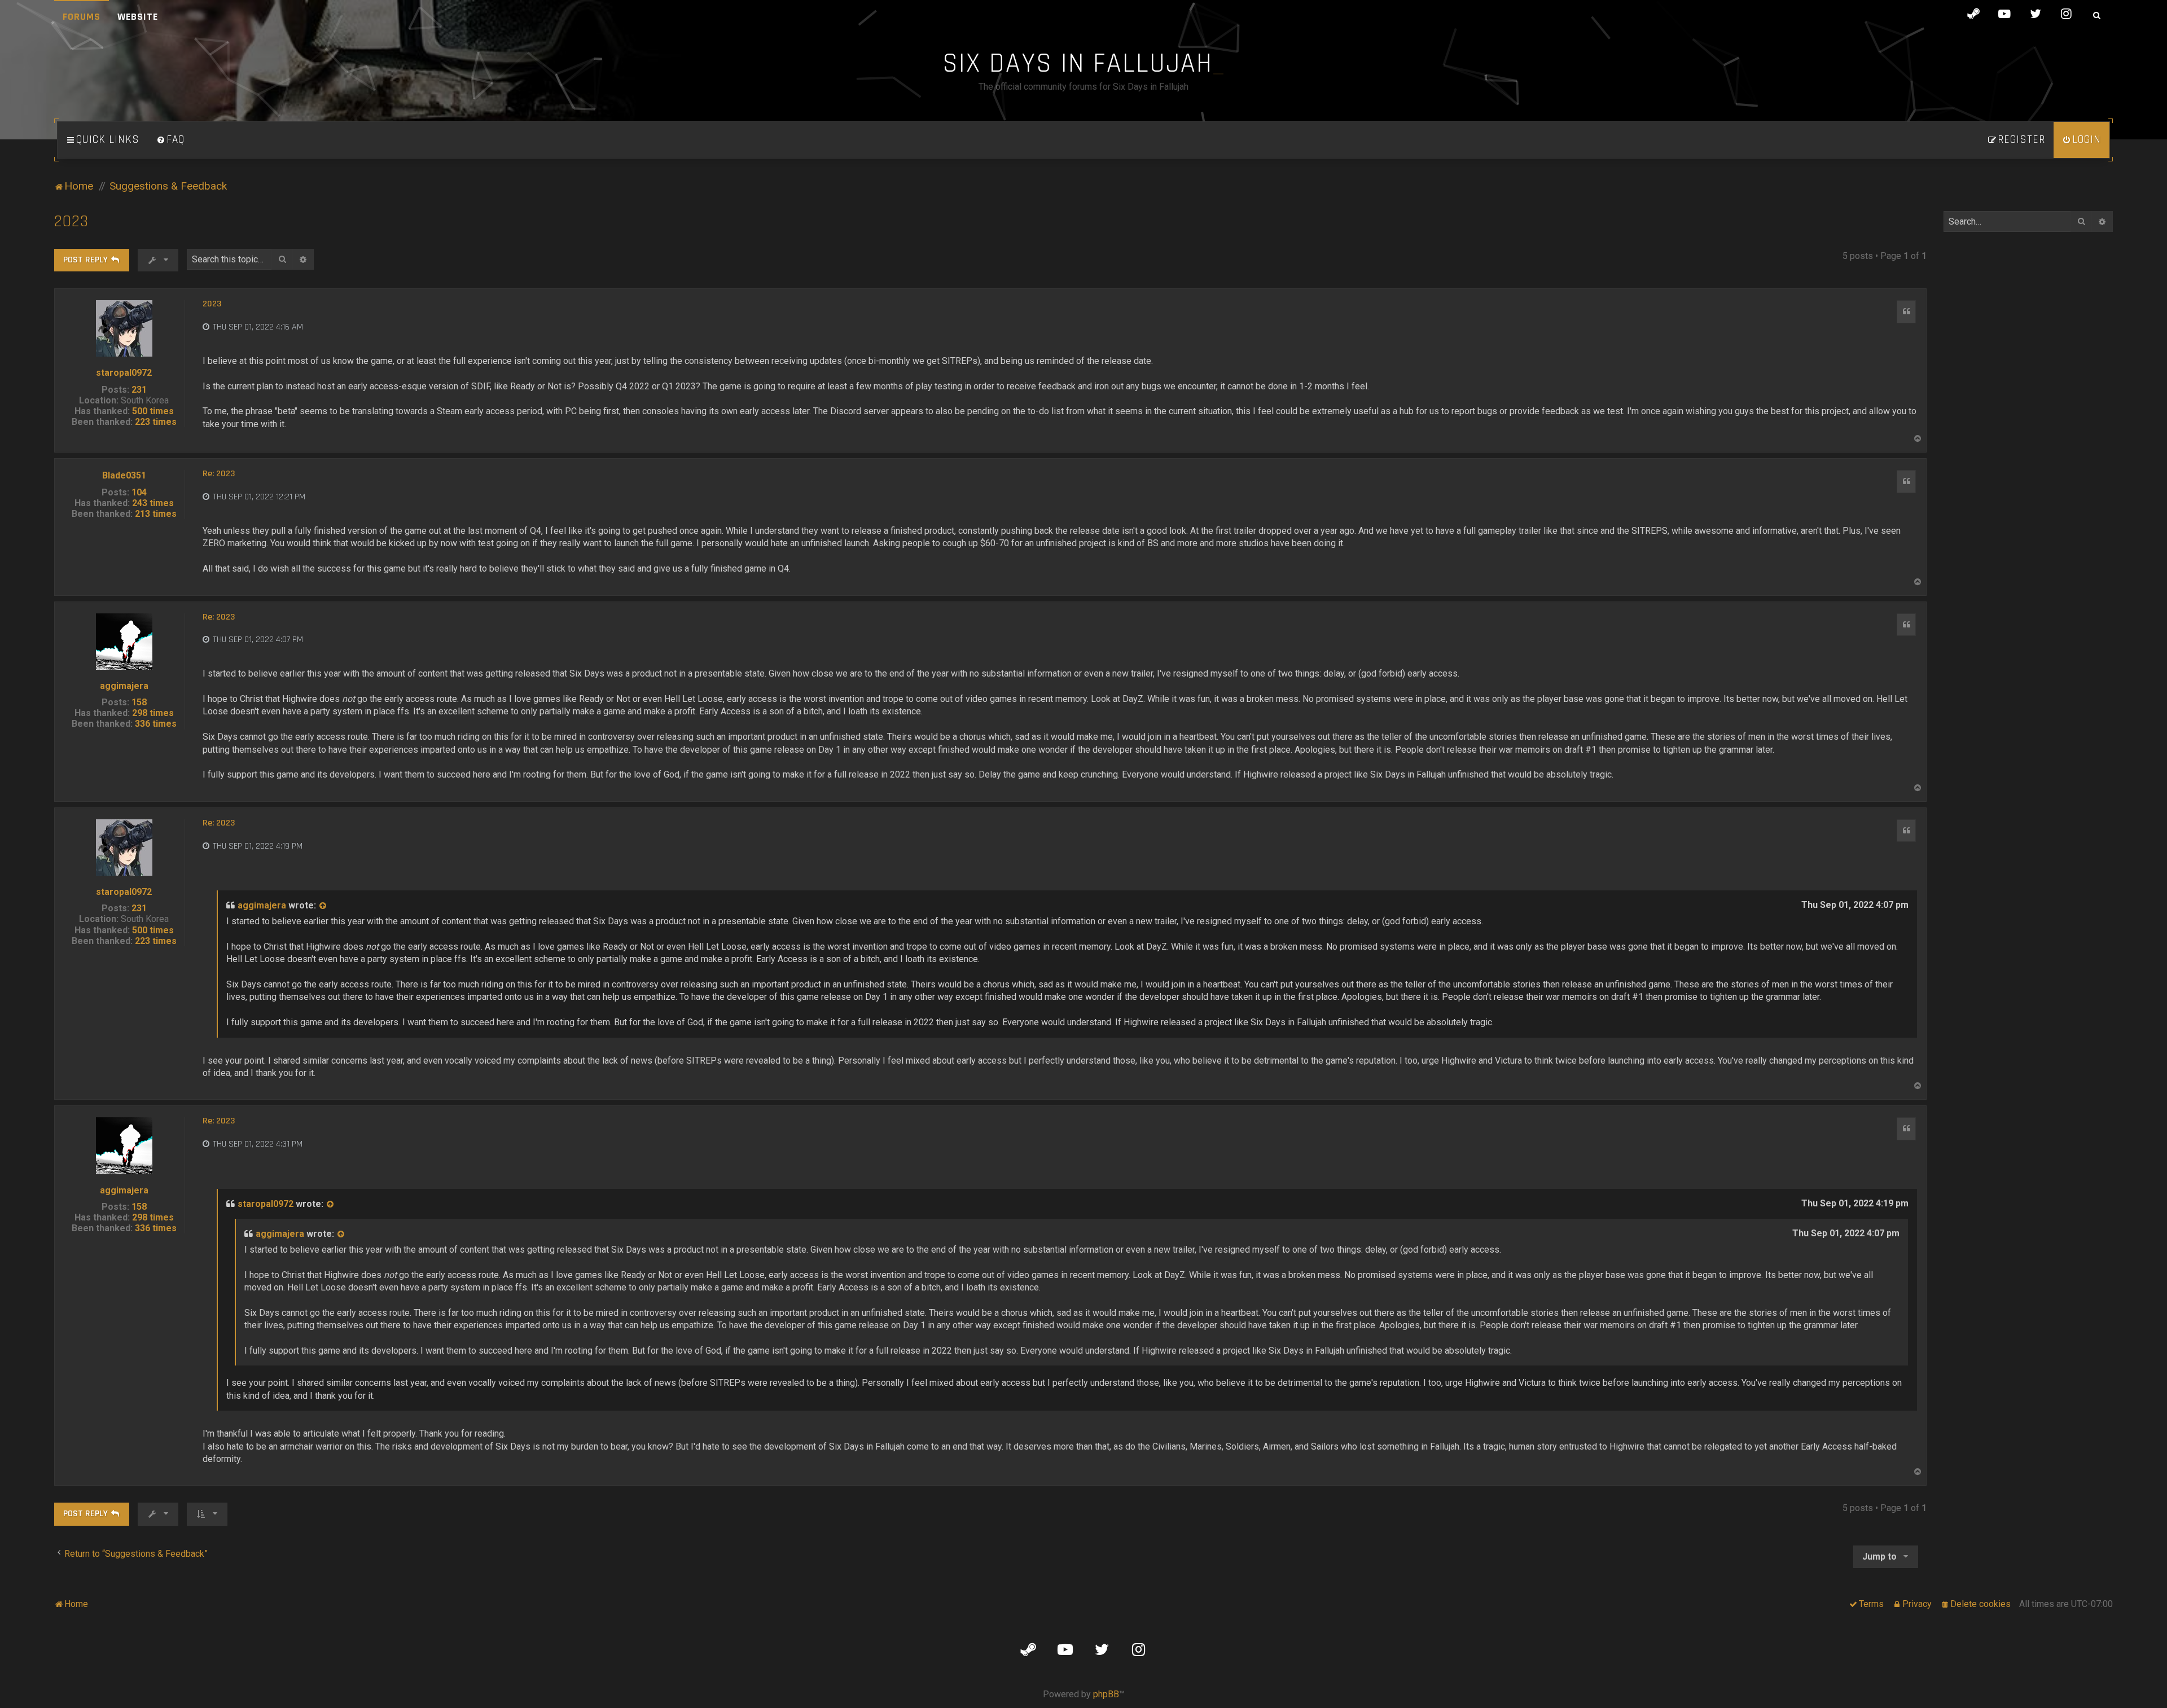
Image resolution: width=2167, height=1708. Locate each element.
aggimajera (124, 686)
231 (139, 390)
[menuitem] (170, 140)
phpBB (1106, 1694)
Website (138, 17)
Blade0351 (124, 475)
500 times (153, 411)
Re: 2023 (219, 474)
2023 (71, 221)
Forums (82, 17)
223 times (156, 422)
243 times (153, 503)
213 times (156, 514)
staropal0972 (124, 373)
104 (139, 492)
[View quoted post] (323, 906)
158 (139, 702)
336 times (156, 724)
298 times (153, 713)
